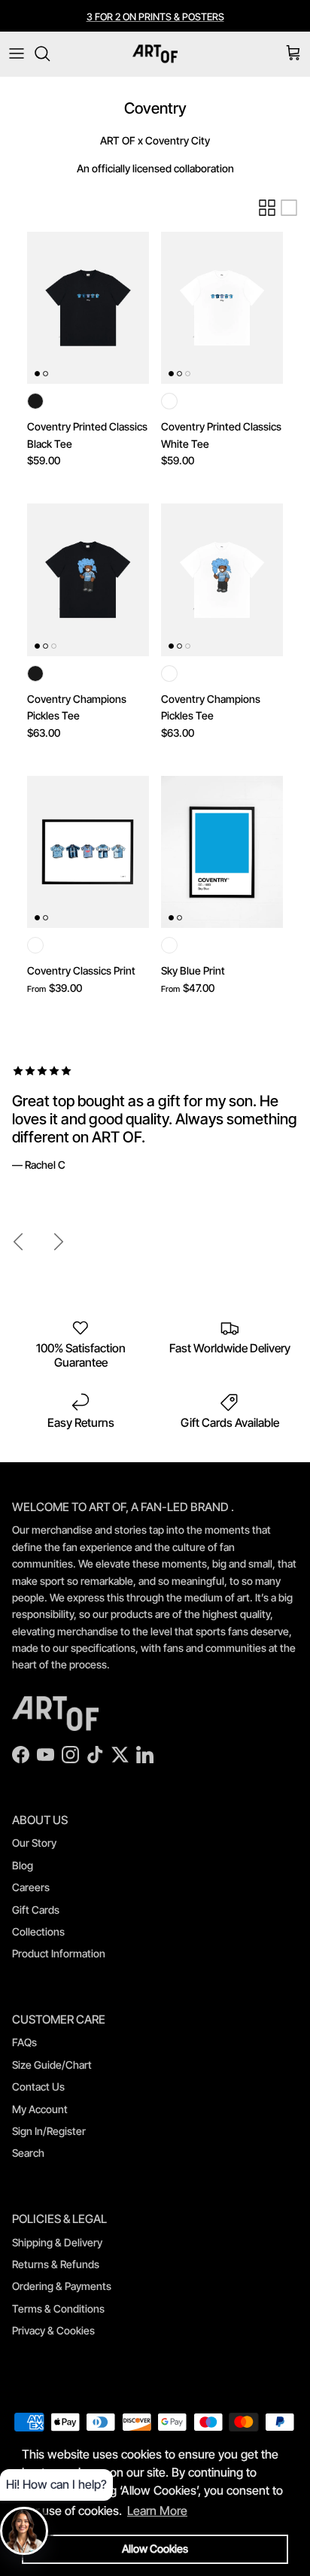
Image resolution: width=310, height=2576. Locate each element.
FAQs (24, 2042)
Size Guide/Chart (52, 2065)
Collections (38, 1931)
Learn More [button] (157, 2511)
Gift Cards (36, 1910)
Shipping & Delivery (57, 2242)
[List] (289, 208)
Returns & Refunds (56, 2264)
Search (28, 2153)
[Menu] (17, 53)
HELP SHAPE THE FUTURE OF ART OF (155, 23)
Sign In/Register (49, 2131)
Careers (31, 1887)
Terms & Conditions (58, 2308)
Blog (23, 1865)
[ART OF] (155, 54)
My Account (40, 2109)
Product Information (59, 1953)
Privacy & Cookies (53, 2330)
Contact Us (38, 2086)
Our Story (34, 1843)
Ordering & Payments (62, 2286)
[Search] (50, 53)
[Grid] (267, 208)
